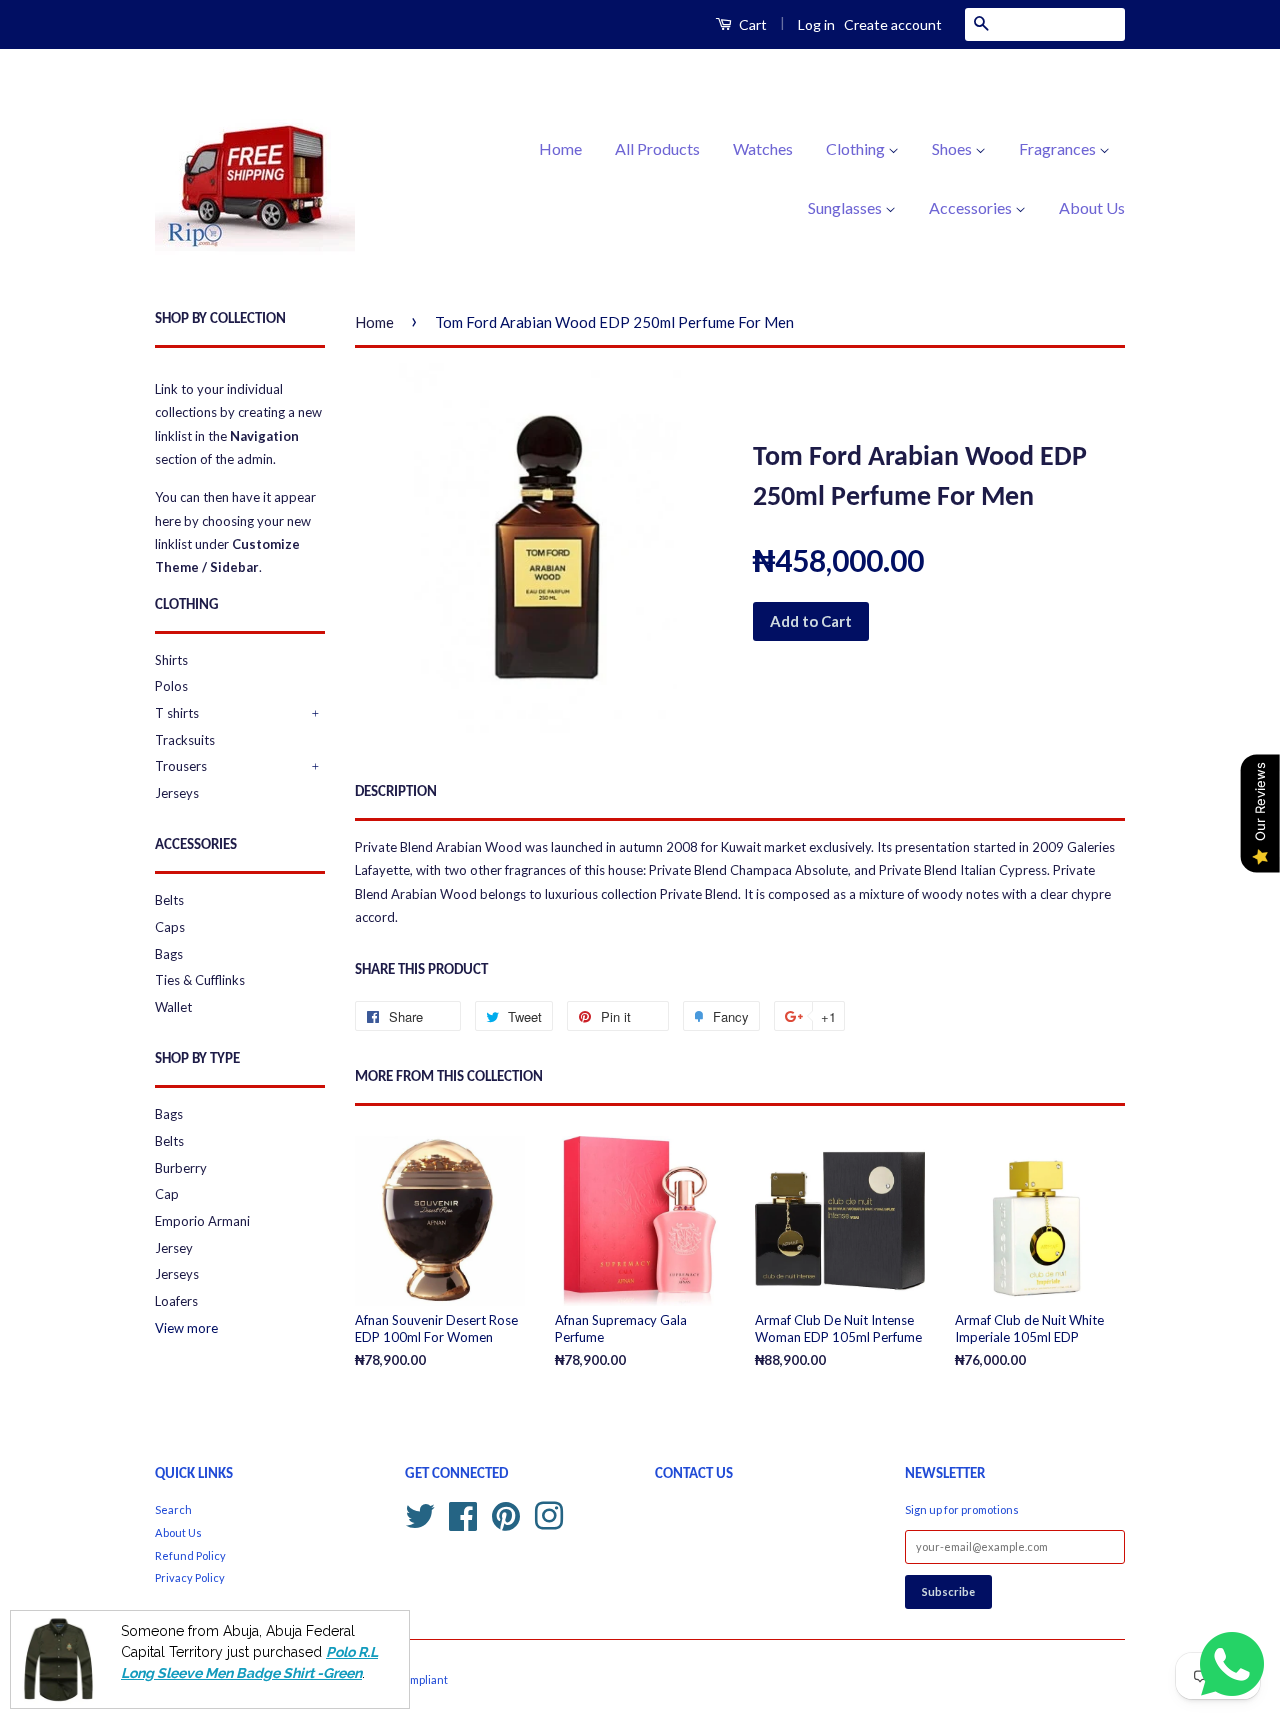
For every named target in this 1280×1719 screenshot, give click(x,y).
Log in (816, 24)
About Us (1092, 207)
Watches (763, 148)
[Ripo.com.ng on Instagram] (549, 1513)
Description (396, 792)
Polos (171, 686)
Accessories (972, 207)
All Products (657, 148)
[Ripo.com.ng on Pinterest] (506, 1513)
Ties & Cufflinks (200, 980)
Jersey (174, 1248)
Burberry (181, 1168)
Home (560, 148)
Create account (893, 24)
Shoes (953, 148)
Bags (169, 954)
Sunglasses (846, 207)
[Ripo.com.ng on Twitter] (420, 1513)
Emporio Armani (202, 1221)
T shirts (177, 713)
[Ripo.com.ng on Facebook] (463, 1513)
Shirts (171, 660)
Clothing (857, 148)
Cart (751, 24)
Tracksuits (185, 740)
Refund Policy (190, 1555)
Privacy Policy (190, 1577)
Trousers (181, 766)
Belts (169, 900)
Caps (170, 927)
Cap (167, 1194)
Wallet (173, 1007)
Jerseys (177, 793)
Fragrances (1059, 148)
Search (173, 1509)
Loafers (176, 1301)
